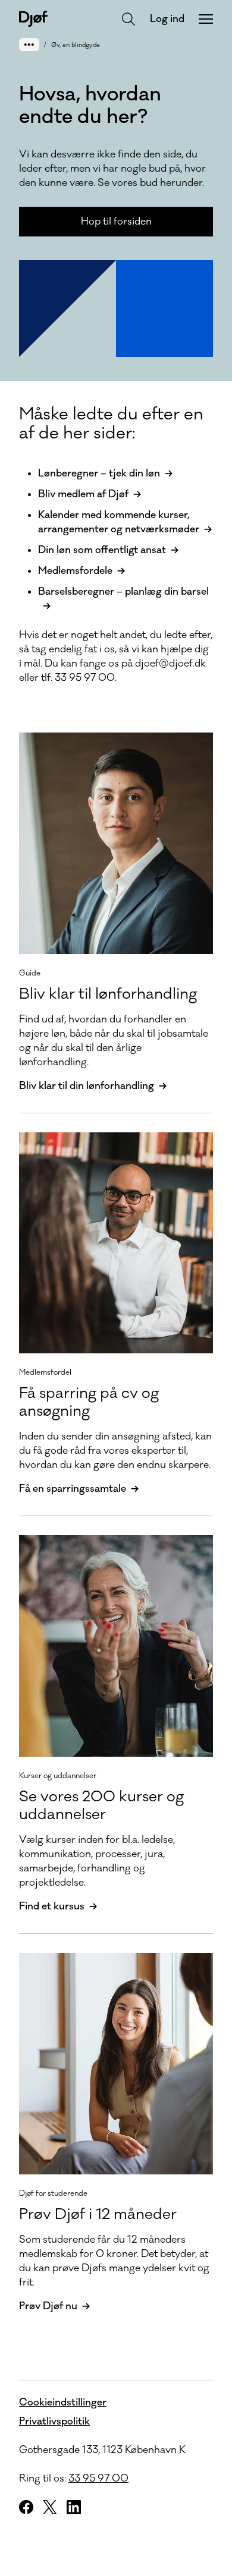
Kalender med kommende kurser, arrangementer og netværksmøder (119, 522)
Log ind (167, 19)
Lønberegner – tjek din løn (99, 473)
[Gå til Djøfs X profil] (50, 2507)
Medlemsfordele (75, 571)
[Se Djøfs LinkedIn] (74, 2507)
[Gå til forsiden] (33, 19)
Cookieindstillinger (63, 2403)
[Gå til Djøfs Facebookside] (26, 2507)
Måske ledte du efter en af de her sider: (111, 424)
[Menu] (206, 19)
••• (29, 44)
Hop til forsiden (116, 222)
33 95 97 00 (98, 2479)
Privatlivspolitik (54, 2422)
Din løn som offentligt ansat (102, 550)
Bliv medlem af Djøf (83, 494)
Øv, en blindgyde (76, 45)
